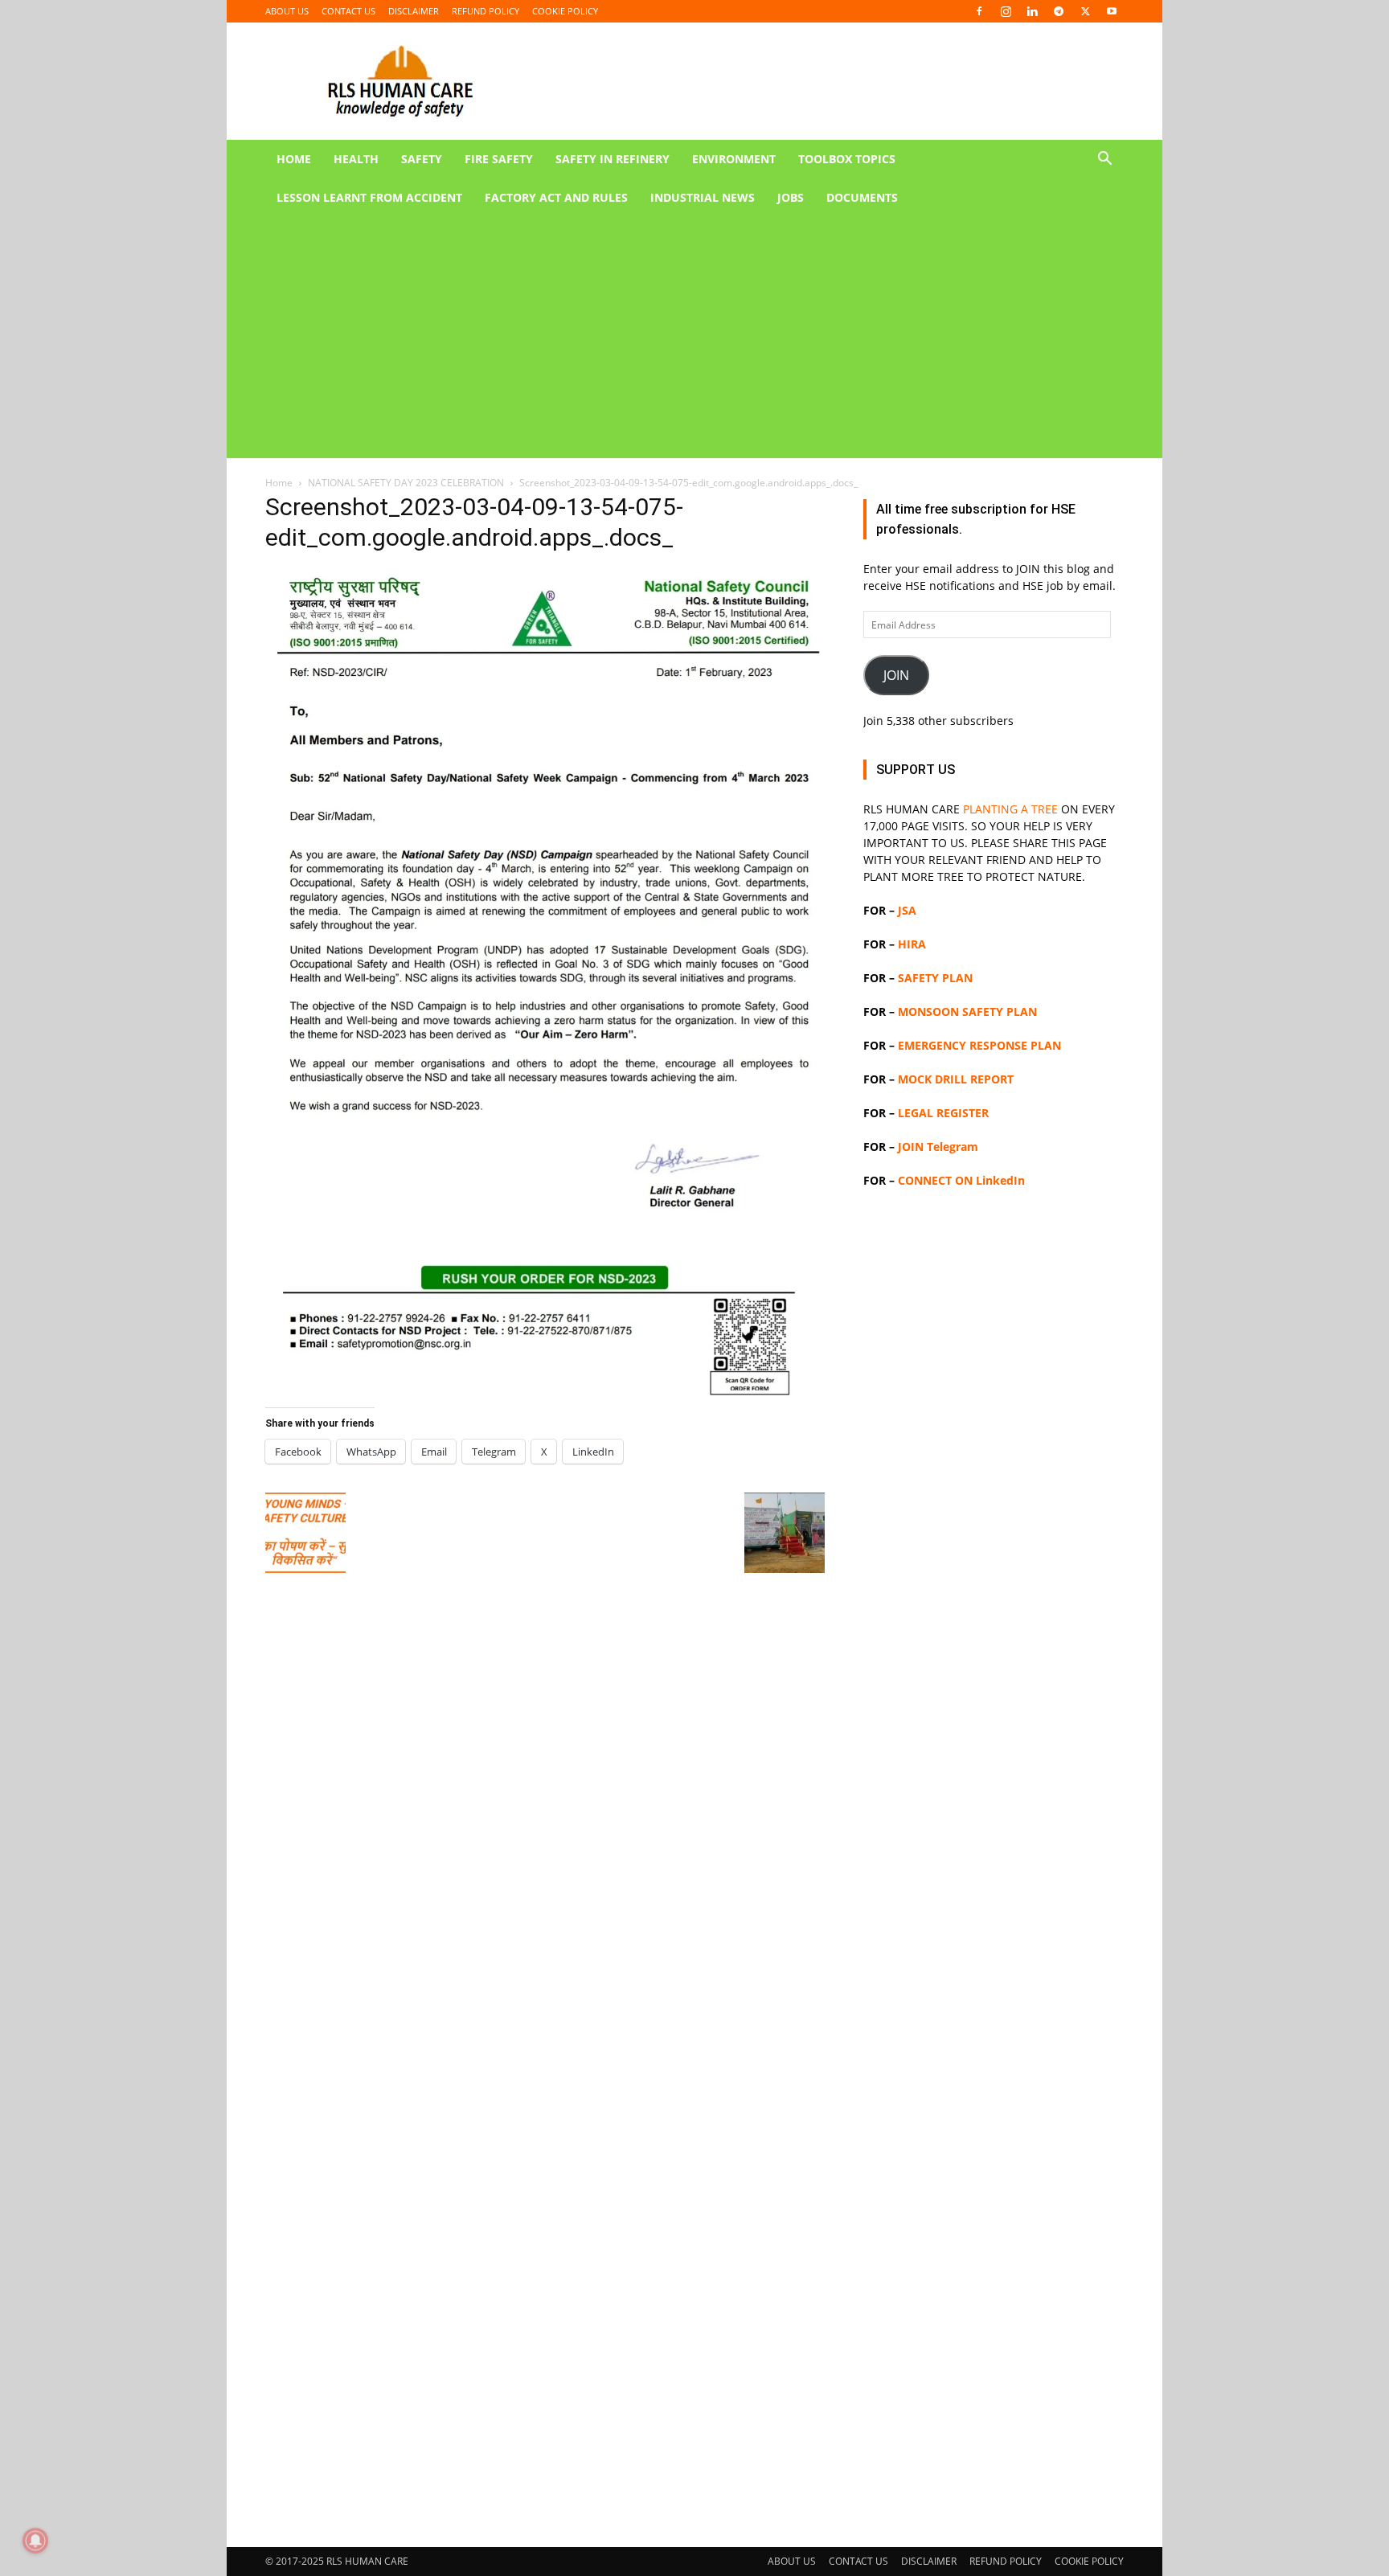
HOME (294, 159)
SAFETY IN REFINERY (613, 159)
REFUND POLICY (486, 11)
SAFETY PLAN (935, 978)
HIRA (912, 944)
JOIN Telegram (938, 1147)
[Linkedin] (1032, 11)
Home (279, 483)
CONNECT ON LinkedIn (961, 1180)
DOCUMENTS (862, 197)
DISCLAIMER (414, 11)
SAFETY (422, 159)
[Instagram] (1006, 11)
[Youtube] (1112, 11)
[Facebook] (979, 11)
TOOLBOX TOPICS (847, 159)
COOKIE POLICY (565, 11)
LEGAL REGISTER (943, 1113)
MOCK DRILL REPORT (956, 1079)
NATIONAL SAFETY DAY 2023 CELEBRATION (406, 483)
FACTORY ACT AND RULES (556, 197)
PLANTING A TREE (1010, 809)
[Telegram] (1059, 11)
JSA (907, 910)
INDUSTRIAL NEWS (703, 197)
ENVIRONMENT (734, 159)
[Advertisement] (675, 338)
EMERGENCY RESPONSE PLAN (979, 1045)
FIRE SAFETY (499, 159)
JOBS (791, 197)
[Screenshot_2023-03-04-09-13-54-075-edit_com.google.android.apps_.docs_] (545, 1399)
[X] (1085, 11)
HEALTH (356, 159)
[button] (1104, 160)
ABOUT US (287, 11)
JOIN (896, 675)
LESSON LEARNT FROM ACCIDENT (369, 197)
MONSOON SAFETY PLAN (967, 1012)
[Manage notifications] (35, 2541)
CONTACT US (348, 11)
